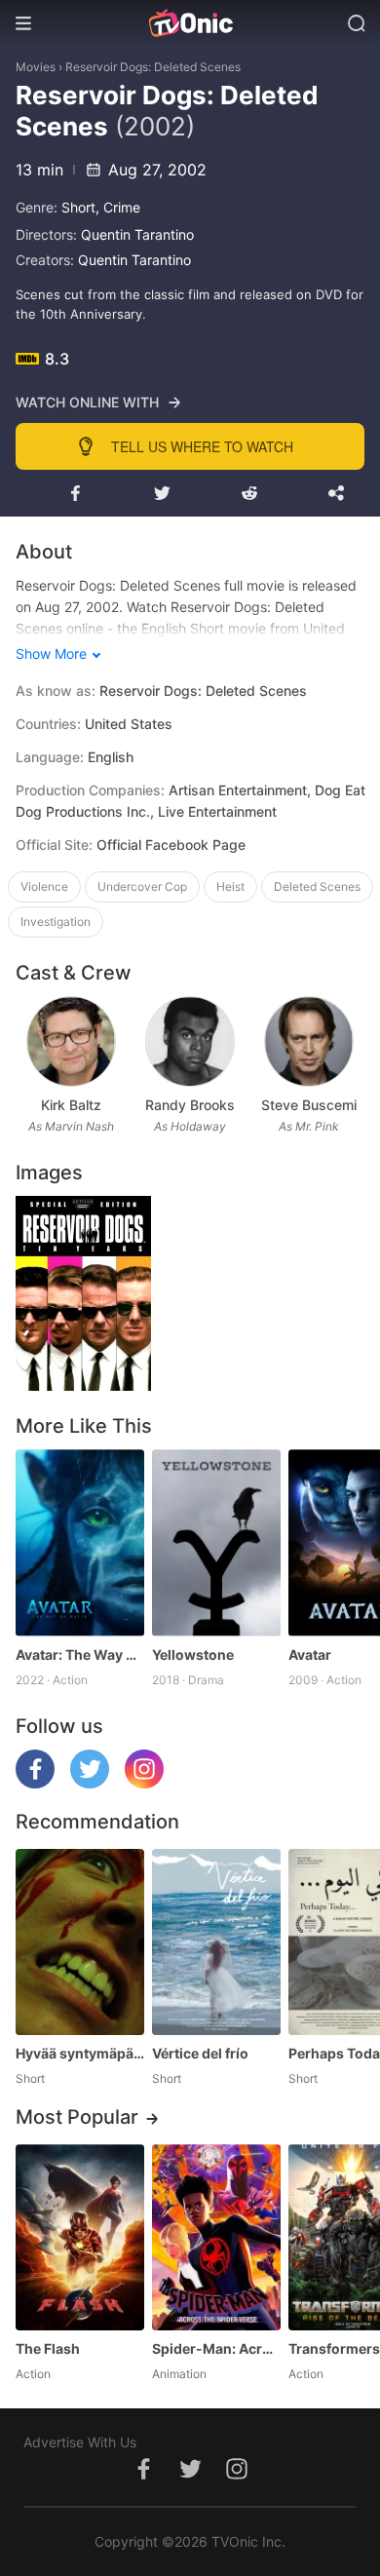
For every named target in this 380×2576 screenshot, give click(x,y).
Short (78, 207)
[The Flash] (80, 2237)
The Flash (48, 2348)
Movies (36, 67)
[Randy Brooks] (190, 1041)
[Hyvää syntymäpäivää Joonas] (80, 1942)
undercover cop (142, 886)
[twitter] (90, 1783)
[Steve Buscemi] (308, 1041)
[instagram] (144, 1783)
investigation (56, 922)
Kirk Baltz (71, 1105)
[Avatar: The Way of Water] (80, 1542)
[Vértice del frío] (216, 1942)
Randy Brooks (190, 1105)
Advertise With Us (80, 2442)
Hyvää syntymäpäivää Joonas (80, 2053)
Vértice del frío (200, 2053)
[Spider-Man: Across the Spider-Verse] (216, 2237)
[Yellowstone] (216, 1542)
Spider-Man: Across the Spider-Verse (216, 2348)
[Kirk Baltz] (71, 1041)
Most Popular (77, 2117)
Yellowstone (193, 1654)
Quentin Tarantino (137, 234)
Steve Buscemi (309, 1105)
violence (44, 886)
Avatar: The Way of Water (80, 1654)
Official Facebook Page (171, 845)
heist (230, 886)
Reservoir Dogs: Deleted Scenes (153, 67)
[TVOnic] (190, 23)
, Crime (118, 207)
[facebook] (35, 1783)
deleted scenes (317, 886)
